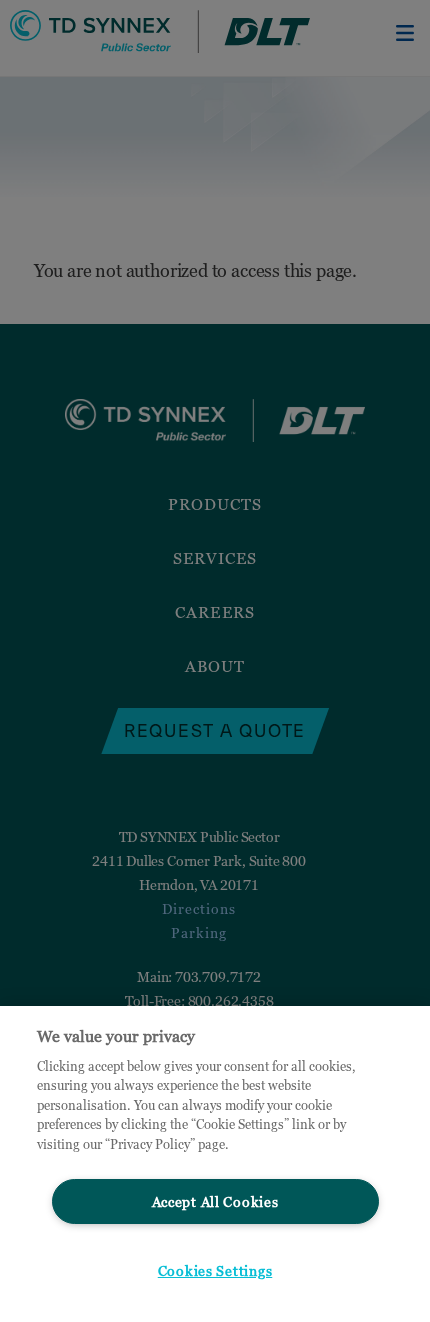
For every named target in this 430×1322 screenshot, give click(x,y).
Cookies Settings (215, 1270)
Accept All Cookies (215, 1201)
